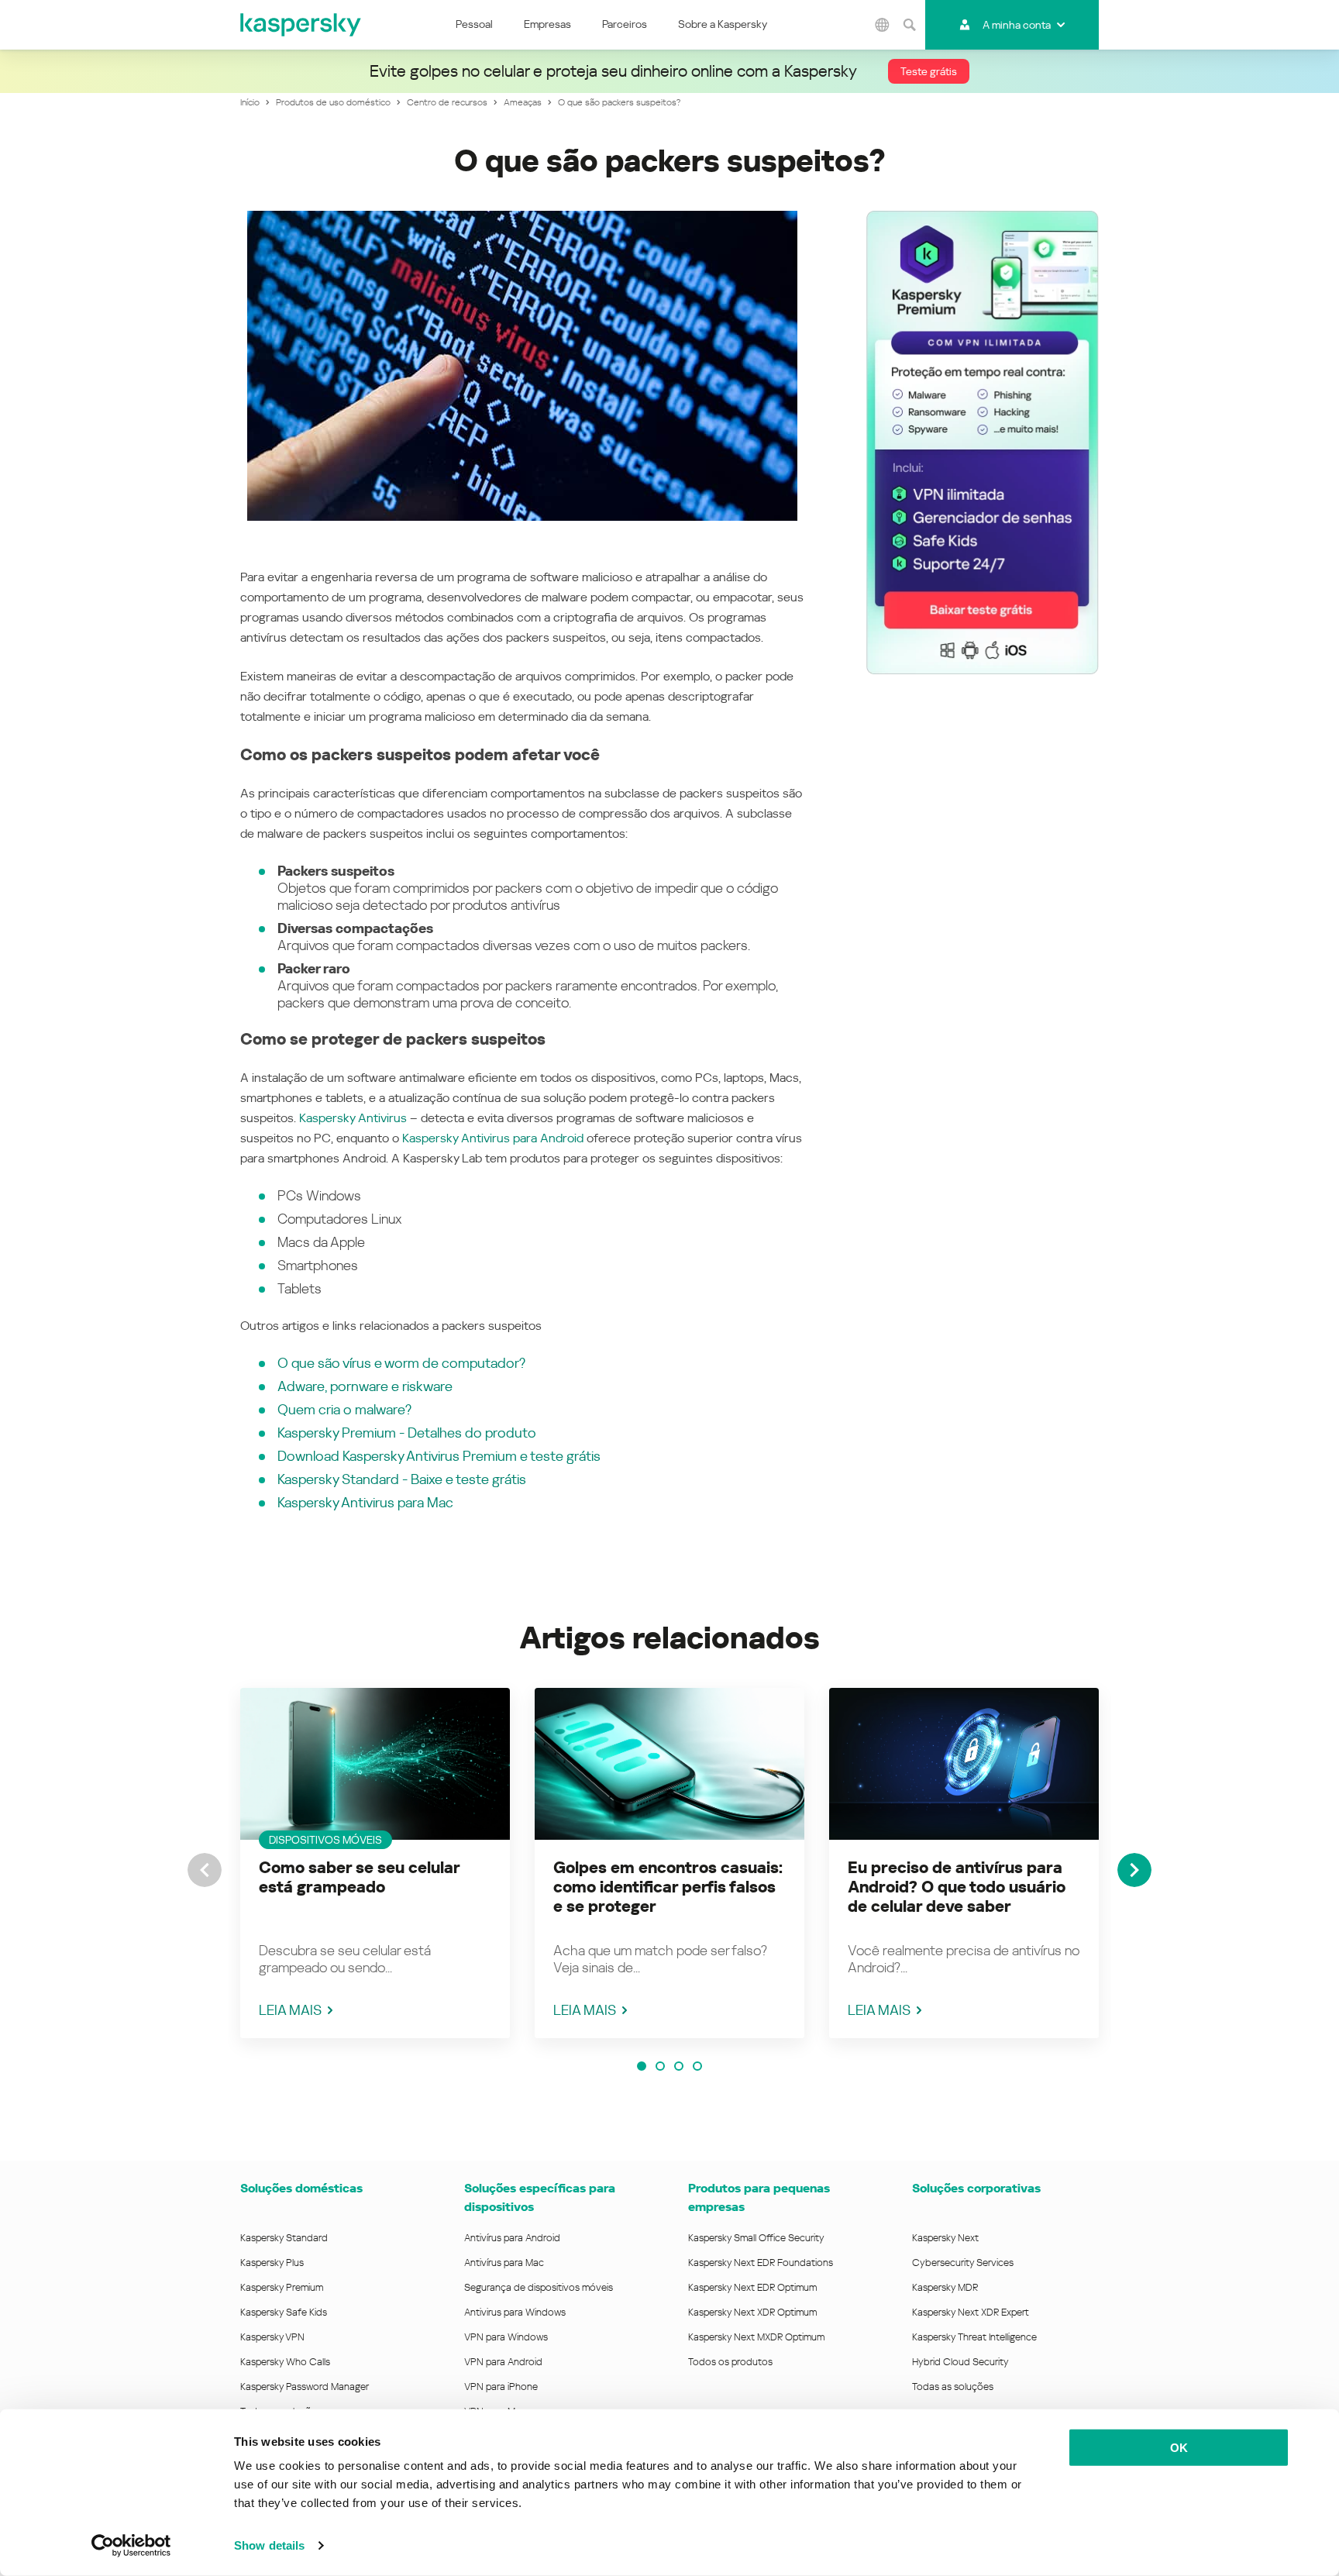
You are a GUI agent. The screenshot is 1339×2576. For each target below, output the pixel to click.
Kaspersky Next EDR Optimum (752, 2287)
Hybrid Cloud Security (960, 2362)
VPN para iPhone (501, 2387)
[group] (375, 1863)
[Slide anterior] (205, 1870)
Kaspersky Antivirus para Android (493, 1138)
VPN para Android (503, 2362)
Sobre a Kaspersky (723, 24)
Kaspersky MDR (945, 2287)
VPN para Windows (506, 2337)
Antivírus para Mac (504, 2263)
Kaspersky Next (945, 2238)
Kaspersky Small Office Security (756, 2238)
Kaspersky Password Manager (305, 2387)
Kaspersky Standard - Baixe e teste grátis (402, 1479)
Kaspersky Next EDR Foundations (761, 2263)
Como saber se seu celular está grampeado (359, 1877)
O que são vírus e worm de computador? (401, 1363)
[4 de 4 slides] (697, 2066)
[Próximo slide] (1134, 1870)
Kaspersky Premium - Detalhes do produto (407, 1433)
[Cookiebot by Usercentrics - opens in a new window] (131, 2546)
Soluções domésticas (301, 2188)
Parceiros (625, 24)
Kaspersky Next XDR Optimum (752, 2312)
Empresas (547, 24)
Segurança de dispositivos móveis (539, 2287)
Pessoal (474, 24)
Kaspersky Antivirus (353, 1118)
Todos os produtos (730, 2362)
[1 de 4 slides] (642, 2066)
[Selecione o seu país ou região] (883, 25)
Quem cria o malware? (344, 1409)
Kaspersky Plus (272, 2263)
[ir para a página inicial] (301, 25)
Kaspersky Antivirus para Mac (365, 1502)
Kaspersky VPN (272, 2337)
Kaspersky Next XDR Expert (971, 2312)
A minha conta (1017, 25)
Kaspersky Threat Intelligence (974, 2337)
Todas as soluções (953, 2387)
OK (1179, 2448)
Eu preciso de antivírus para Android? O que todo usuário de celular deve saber (957, 1887)
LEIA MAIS (290, 2010)
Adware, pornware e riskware (365, 1386)
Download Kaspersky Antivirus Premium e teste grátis (439, 1456)
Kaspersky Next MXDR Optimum (756, 2337)
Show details (269, 2545)
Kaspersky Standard (284, 2238)
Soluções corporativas (976, 2188)
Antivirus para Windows (515, 2312)
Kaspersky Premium (282, 2287)
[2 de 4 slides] (660, 2066)
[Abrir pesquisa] (910, 25)
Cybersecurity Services (963, 2263)
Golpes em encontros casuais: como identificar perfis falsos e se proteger (668, 1887)
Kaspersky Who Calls (285, 2362)
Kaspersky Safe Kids (284, 2312)
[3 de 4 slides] (679, 2066)
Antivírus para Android (512, 2238)
